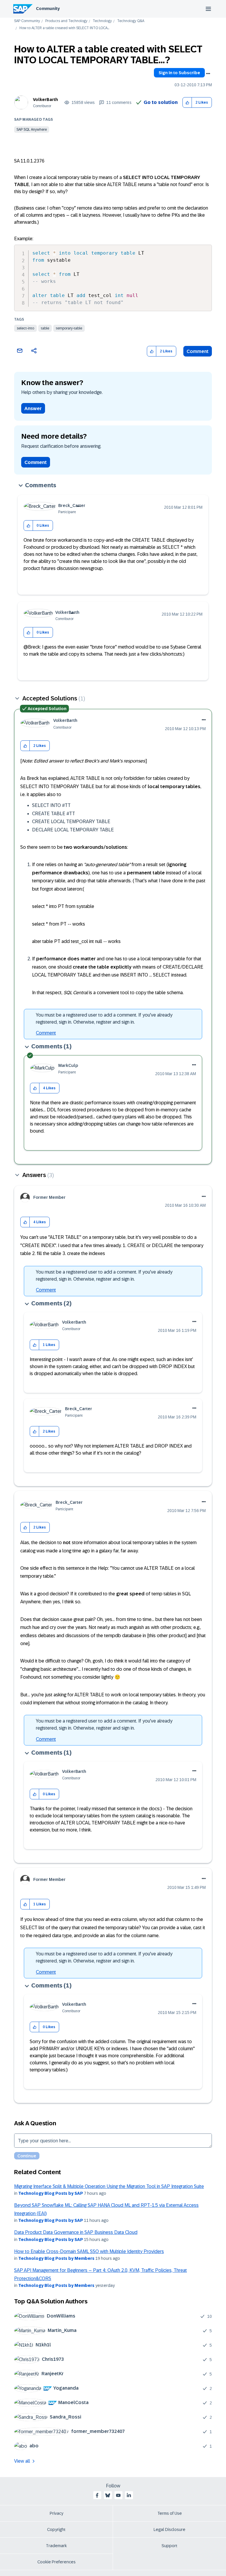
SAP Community (27, 21)
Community (48, 9)
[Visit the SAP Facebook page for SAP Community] (97, 2495)
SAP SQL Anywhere (32, 130)
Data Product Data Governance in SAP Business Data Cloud (76, 2232)
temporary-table (69, 328)
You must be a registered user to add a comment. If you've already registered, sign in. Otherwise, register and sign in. (104, 1018)
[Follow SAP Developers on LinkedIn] (129, 2495)
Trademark (56, 2546)
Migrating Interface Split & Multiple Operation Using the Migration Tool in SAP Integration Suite (109, 2186)
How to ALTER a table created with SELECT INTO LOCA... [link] (64, 28)
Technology (102, 21)
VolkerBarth (45, 100)
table (45, 328)
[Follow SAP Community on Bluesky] (108, 2495)
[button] (187, 103)
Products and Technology (66, 21)
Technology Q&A (131, 21)
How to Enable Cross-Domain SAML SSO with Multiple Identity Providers (89, 2251)
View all (22, 2461)
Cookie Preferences (56, 2562)
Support (169, 2546)
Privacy (56, 2513)
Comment (198, 351)
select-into (25, 328)
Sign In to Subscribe (179, 73)
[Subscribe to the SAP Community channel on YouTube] (118, 2495)
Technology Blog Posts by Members (56, 2258)
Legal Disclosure (169, 2529)
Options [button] (208, 74)
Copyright (56, 2529)
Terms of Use (170, 2513)
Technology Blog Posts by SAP (51, 2193)
